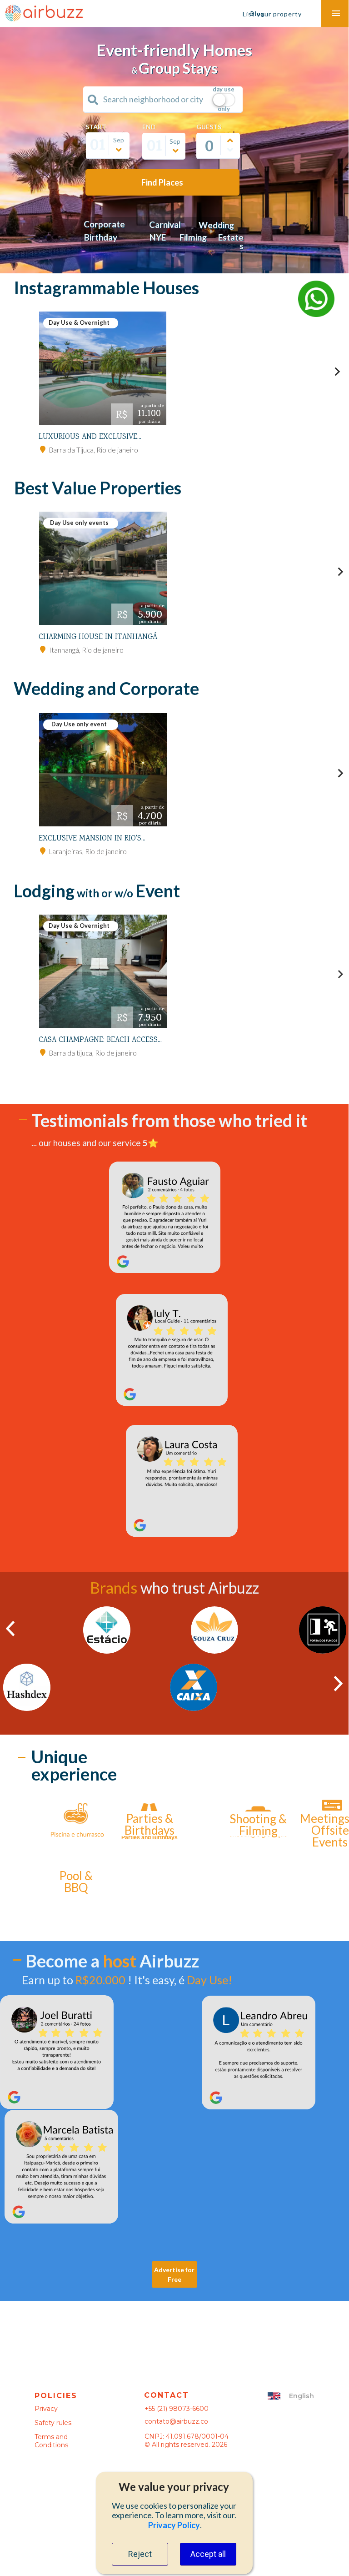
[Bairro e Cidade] (43, 449)
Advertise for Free (174, 2274)
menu (336, 13)
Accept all (208, 2554)
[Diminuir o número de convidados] (230, 150)
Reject (140, 2554)
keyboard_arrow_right (337, 372)
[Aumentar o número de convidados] (230, 141)
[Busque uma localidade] (93, 100)
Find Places (162, 182)
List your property (272, 14)
